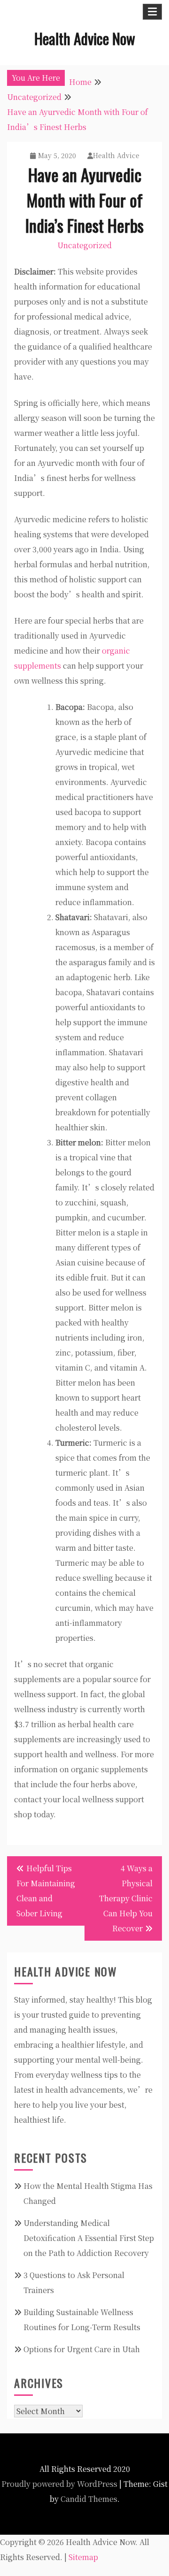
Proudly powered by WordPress (59, 2484)
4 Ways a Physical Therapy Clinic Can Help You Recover (126, 1898)
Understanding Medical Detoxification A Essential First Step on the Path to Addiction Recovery (89, 2238)
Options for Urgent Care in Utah (82, 2349)
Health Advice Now (85, 38)
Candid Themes (89, 2499)
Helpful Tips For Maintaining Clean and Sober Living (46, 1891)
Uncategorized (84, 245)
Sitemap (83, 2557)
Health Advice (116, 155)
